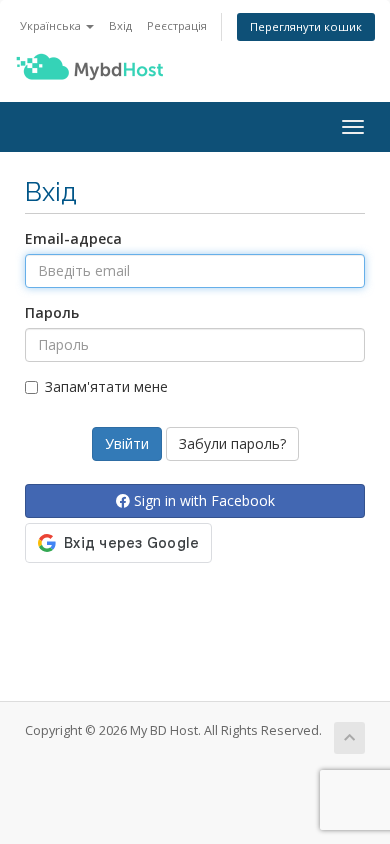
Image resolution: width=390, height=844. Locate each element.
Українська (52, 25)
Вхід (120, 25)
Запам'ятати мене (106, 386)
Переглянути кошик (306, 26)
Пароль (52, 312)
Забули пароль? (232, 443)
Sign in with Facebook (202, 500)
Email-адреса (73, 238)
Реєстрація (177, 25)
